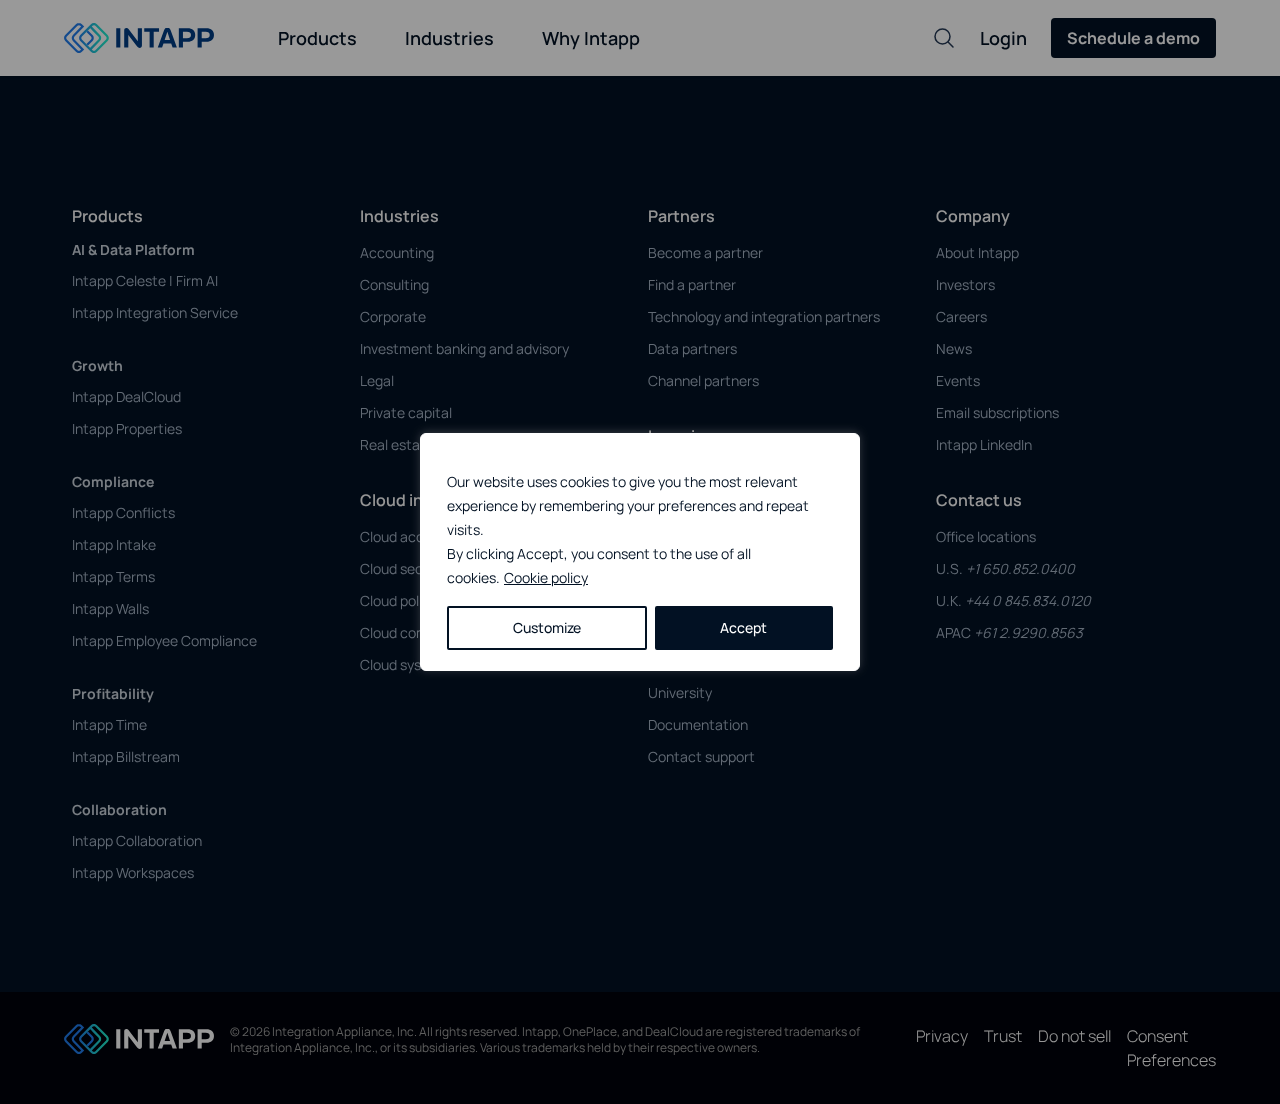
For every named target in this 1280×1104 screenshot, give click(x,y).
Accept (743, 627)
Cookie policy (546, 577)
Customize (547, 627)
